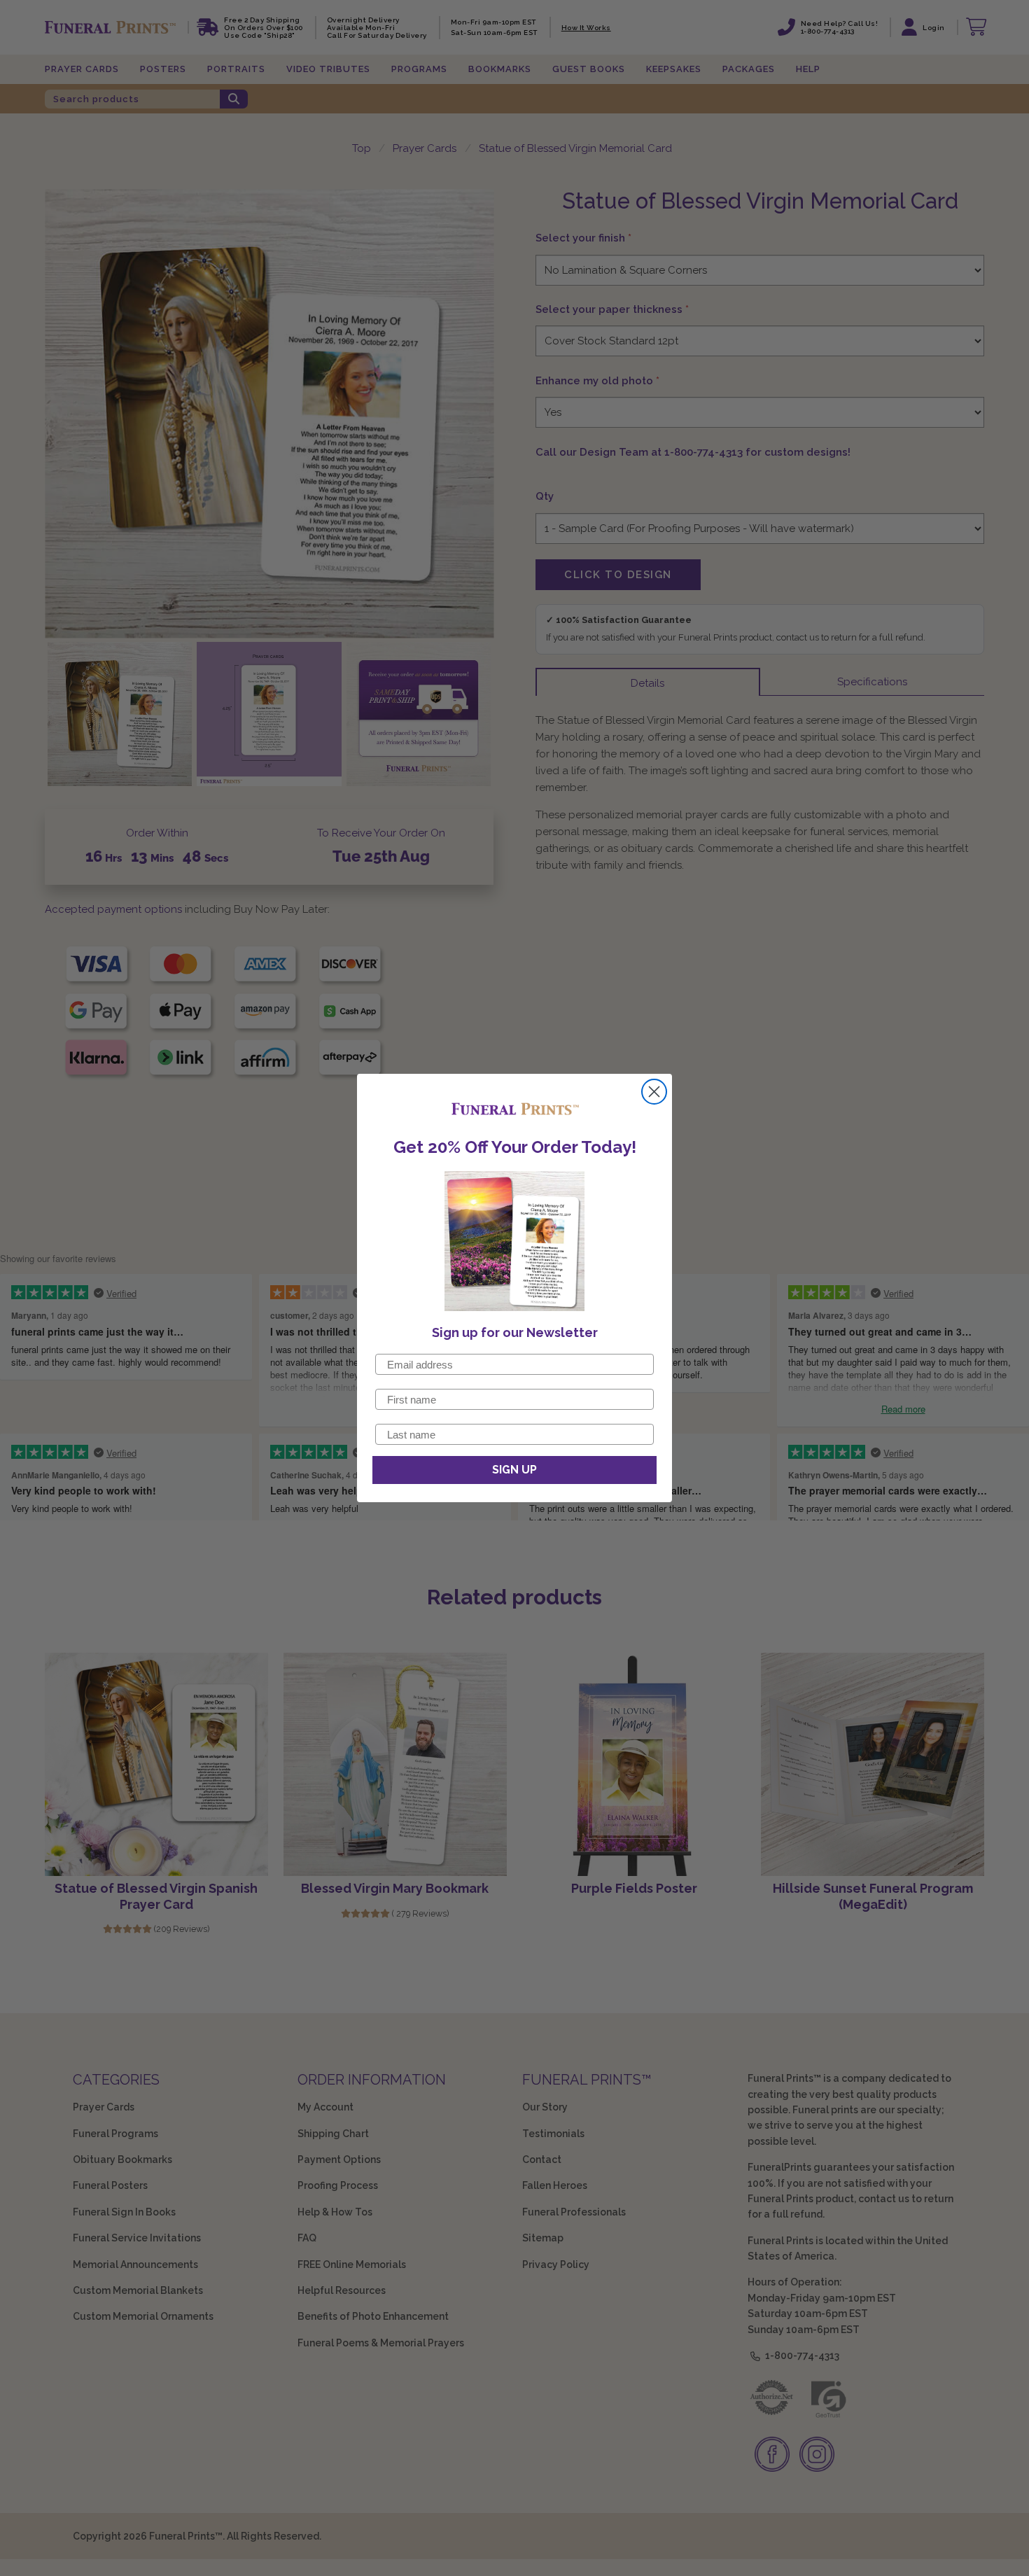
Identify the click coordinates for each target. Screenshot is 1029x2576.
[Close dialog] (654, 1092)
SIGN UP (514, 1470)
